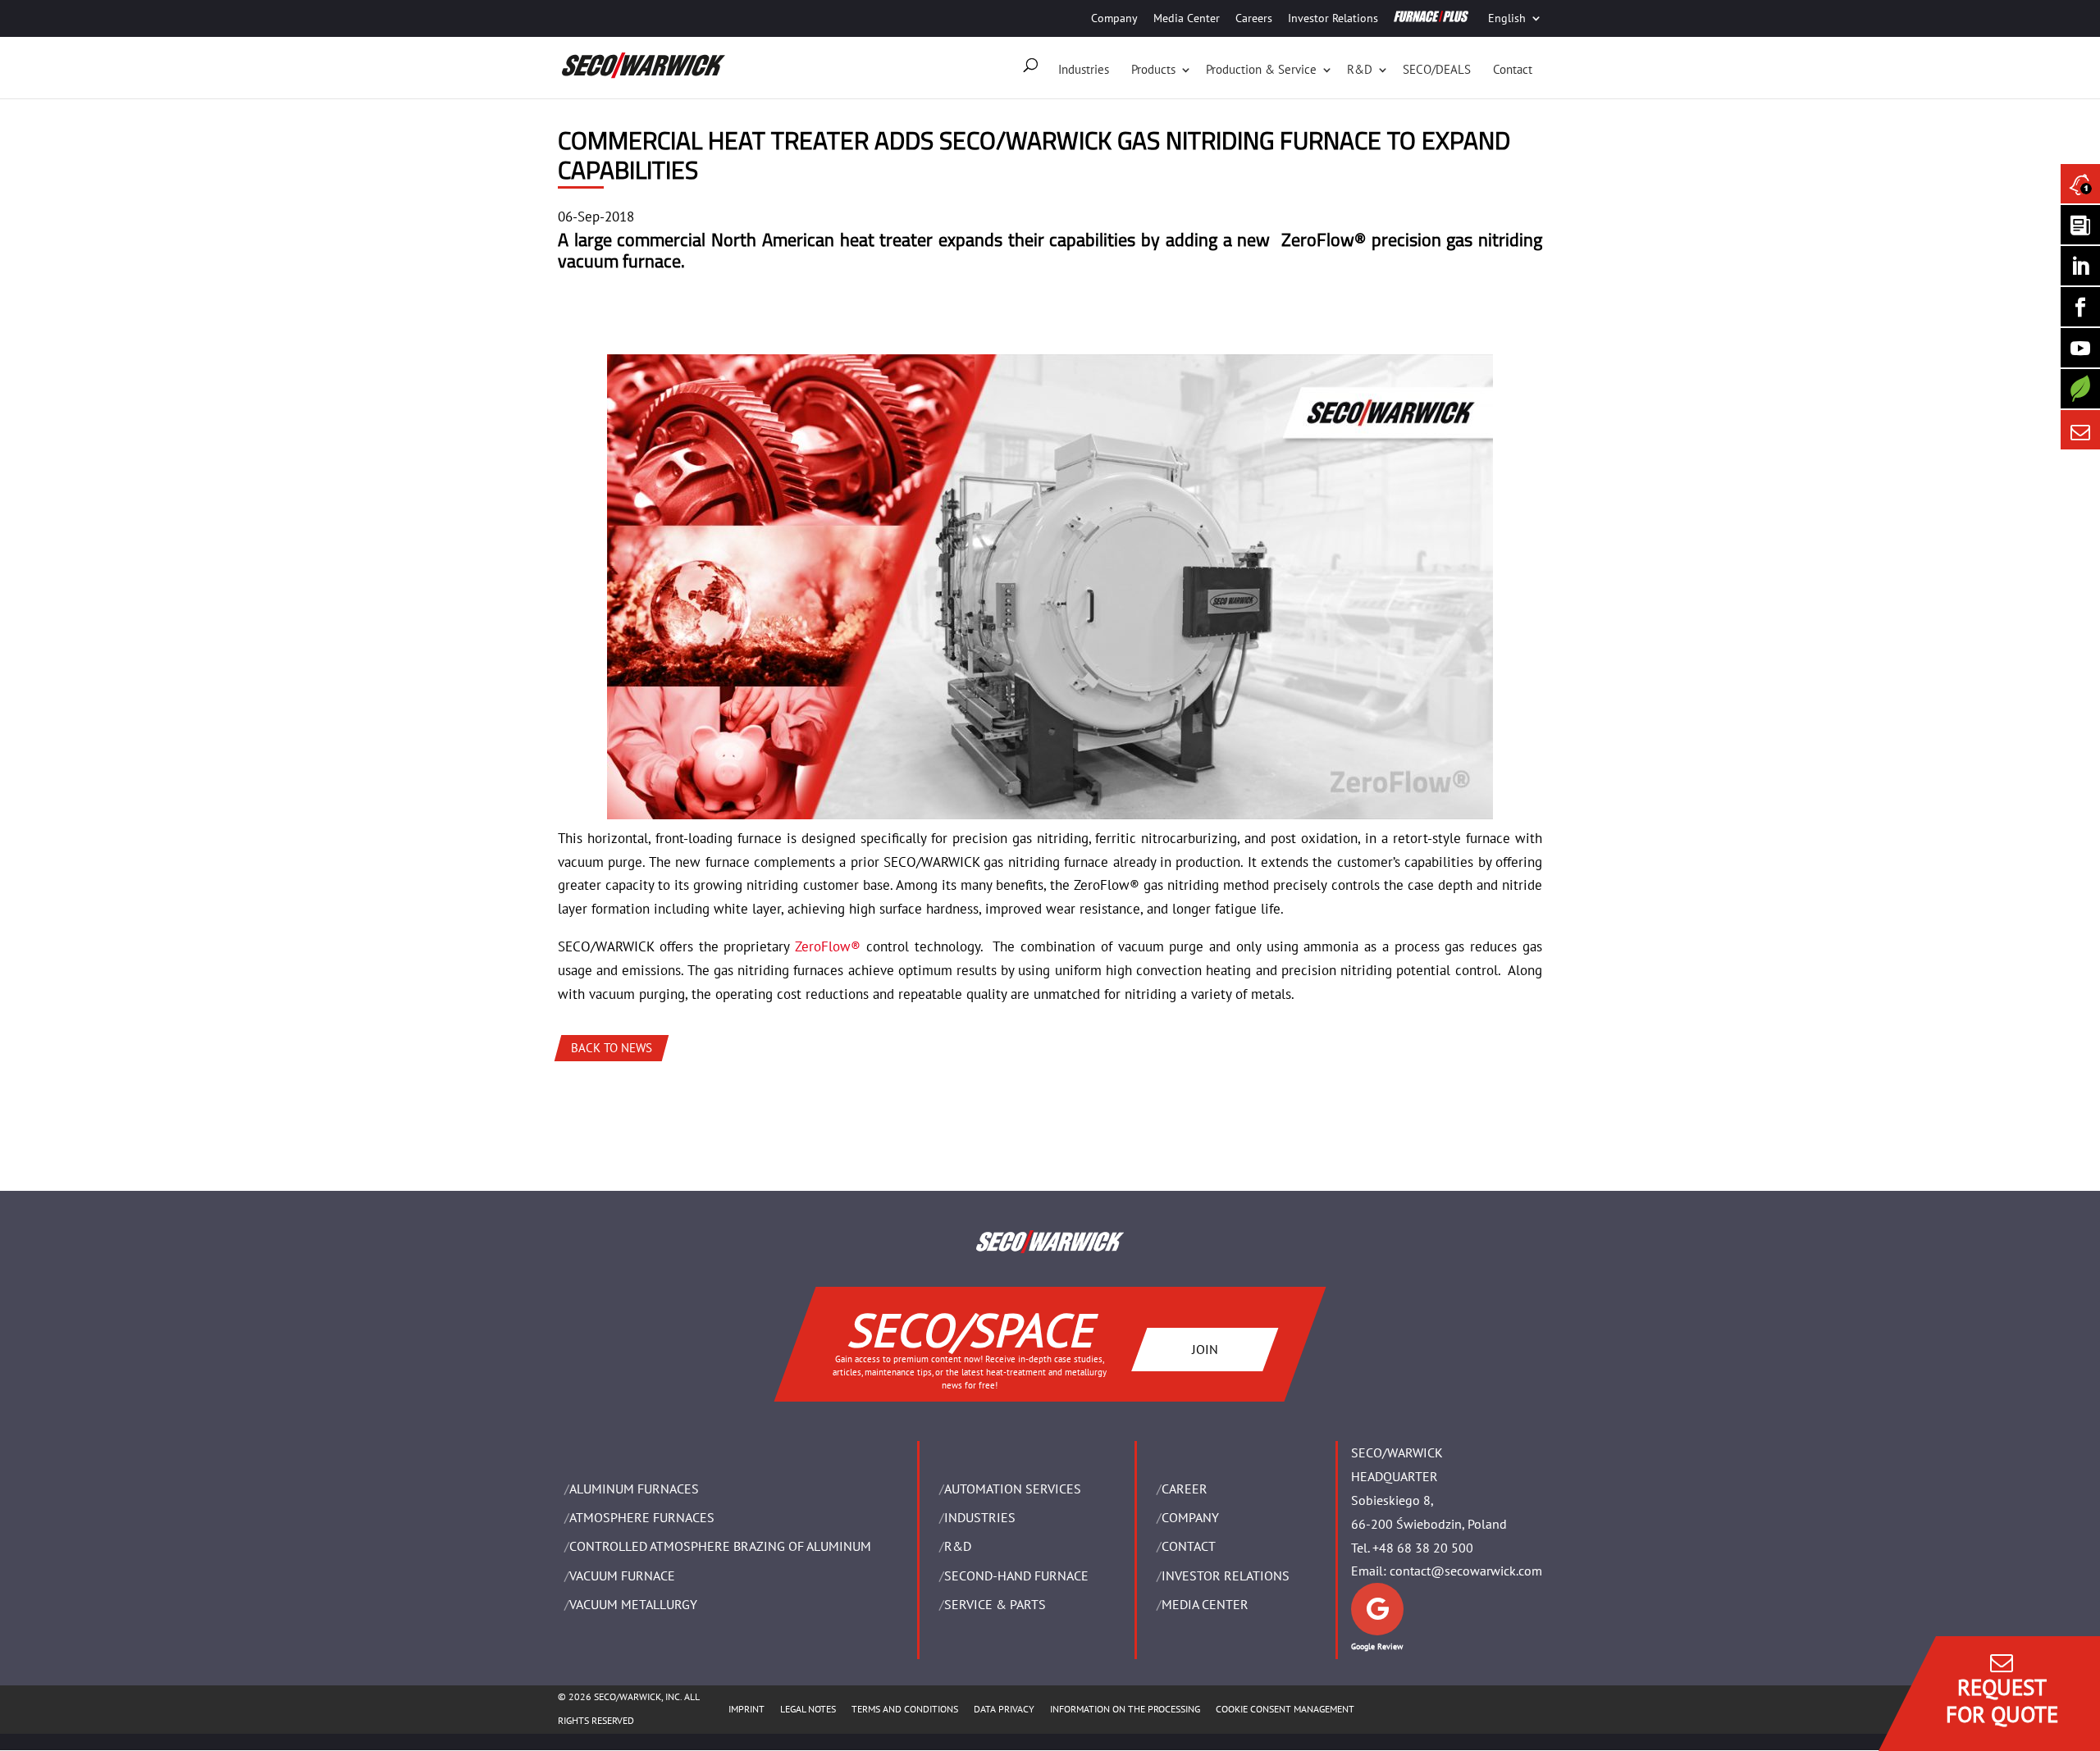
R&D (1360, 69)
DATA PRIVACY (1004, 1709)
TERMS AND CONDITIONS (905, 1709)
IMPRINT (746, 1709)
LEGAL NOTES (808, 1709)
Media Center (1187, 18)
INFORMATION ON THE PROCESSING (1125, 1709)
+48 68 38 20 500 (1423, 1548)
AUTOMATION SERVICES (1013, 1489)
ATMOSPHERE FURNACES (642, 1517)
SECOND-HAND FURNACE (1016, 1575)
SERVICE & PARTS (995, 1604)
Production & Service (1261, 69)
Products (1153, 69)
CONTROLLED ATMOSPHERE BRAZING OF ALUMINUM (720, 1546)
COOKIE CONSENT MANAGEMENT (1285, 1709)
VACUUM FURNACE (622, 1575)
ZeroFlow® (828, 946)
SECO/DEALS (1437, 69)
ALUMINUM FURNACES (634, 1489)
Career (1185, 1489)
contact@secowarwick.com (1466, 1571)
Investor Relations (1333, 18)
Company (1114, 18)
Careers (1254, 18)
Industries (1084, 69)
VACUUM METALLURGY (633, 1604)
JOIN (1205, 1348)
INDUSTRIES (980, 1517)
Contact (1513, 69)
